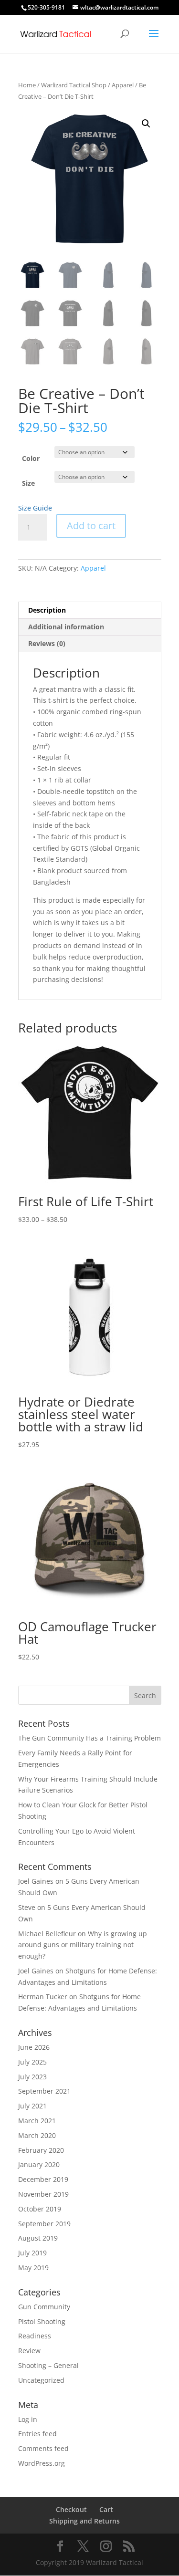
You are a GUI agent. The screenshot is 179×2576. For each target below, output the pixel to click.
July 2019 (32, 2253)
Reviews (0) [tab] (47, 643)
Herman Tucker (43, 1997)
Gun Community (44, 2307)
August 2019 (38, 2238)
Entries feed (37, 2434)
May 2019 (33, 2268)
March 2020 (37, 2135)
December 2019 (43, 2179)
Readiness (35, 2336)
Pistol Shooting (42, 2321)
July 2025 (32, 2062)
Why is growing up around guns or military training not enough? (83, 1945)
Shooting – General (48, 2365)
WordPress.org (42, 2463)
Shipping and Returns (84, 2521)
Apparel (123, 85)
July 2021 (32, 2106)
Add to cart (91, 526)
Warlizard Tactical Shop (74, 85)
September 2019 (44, 2224)
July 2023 (32, 2077)
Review (29, 2351)
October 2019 (40, 2209)
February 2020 (41, 2150)
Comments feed (43, 2448)
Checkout (71, 2509)
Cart (106, 2509)
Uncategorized (41, 2380)
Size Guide (35, 508)
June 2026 (34, 2047)
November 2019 (43, 2194)
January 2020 (39, 2164)
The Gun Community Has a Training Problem (89, 1738)
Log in (28, 2419)
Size (28, 483)
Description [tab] (47, 610)
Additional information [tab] (66, 627)
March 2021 (37, 2121)
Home (27, 85)
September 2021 (44, 2091)
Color (31, 458)
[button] (146, 124)
